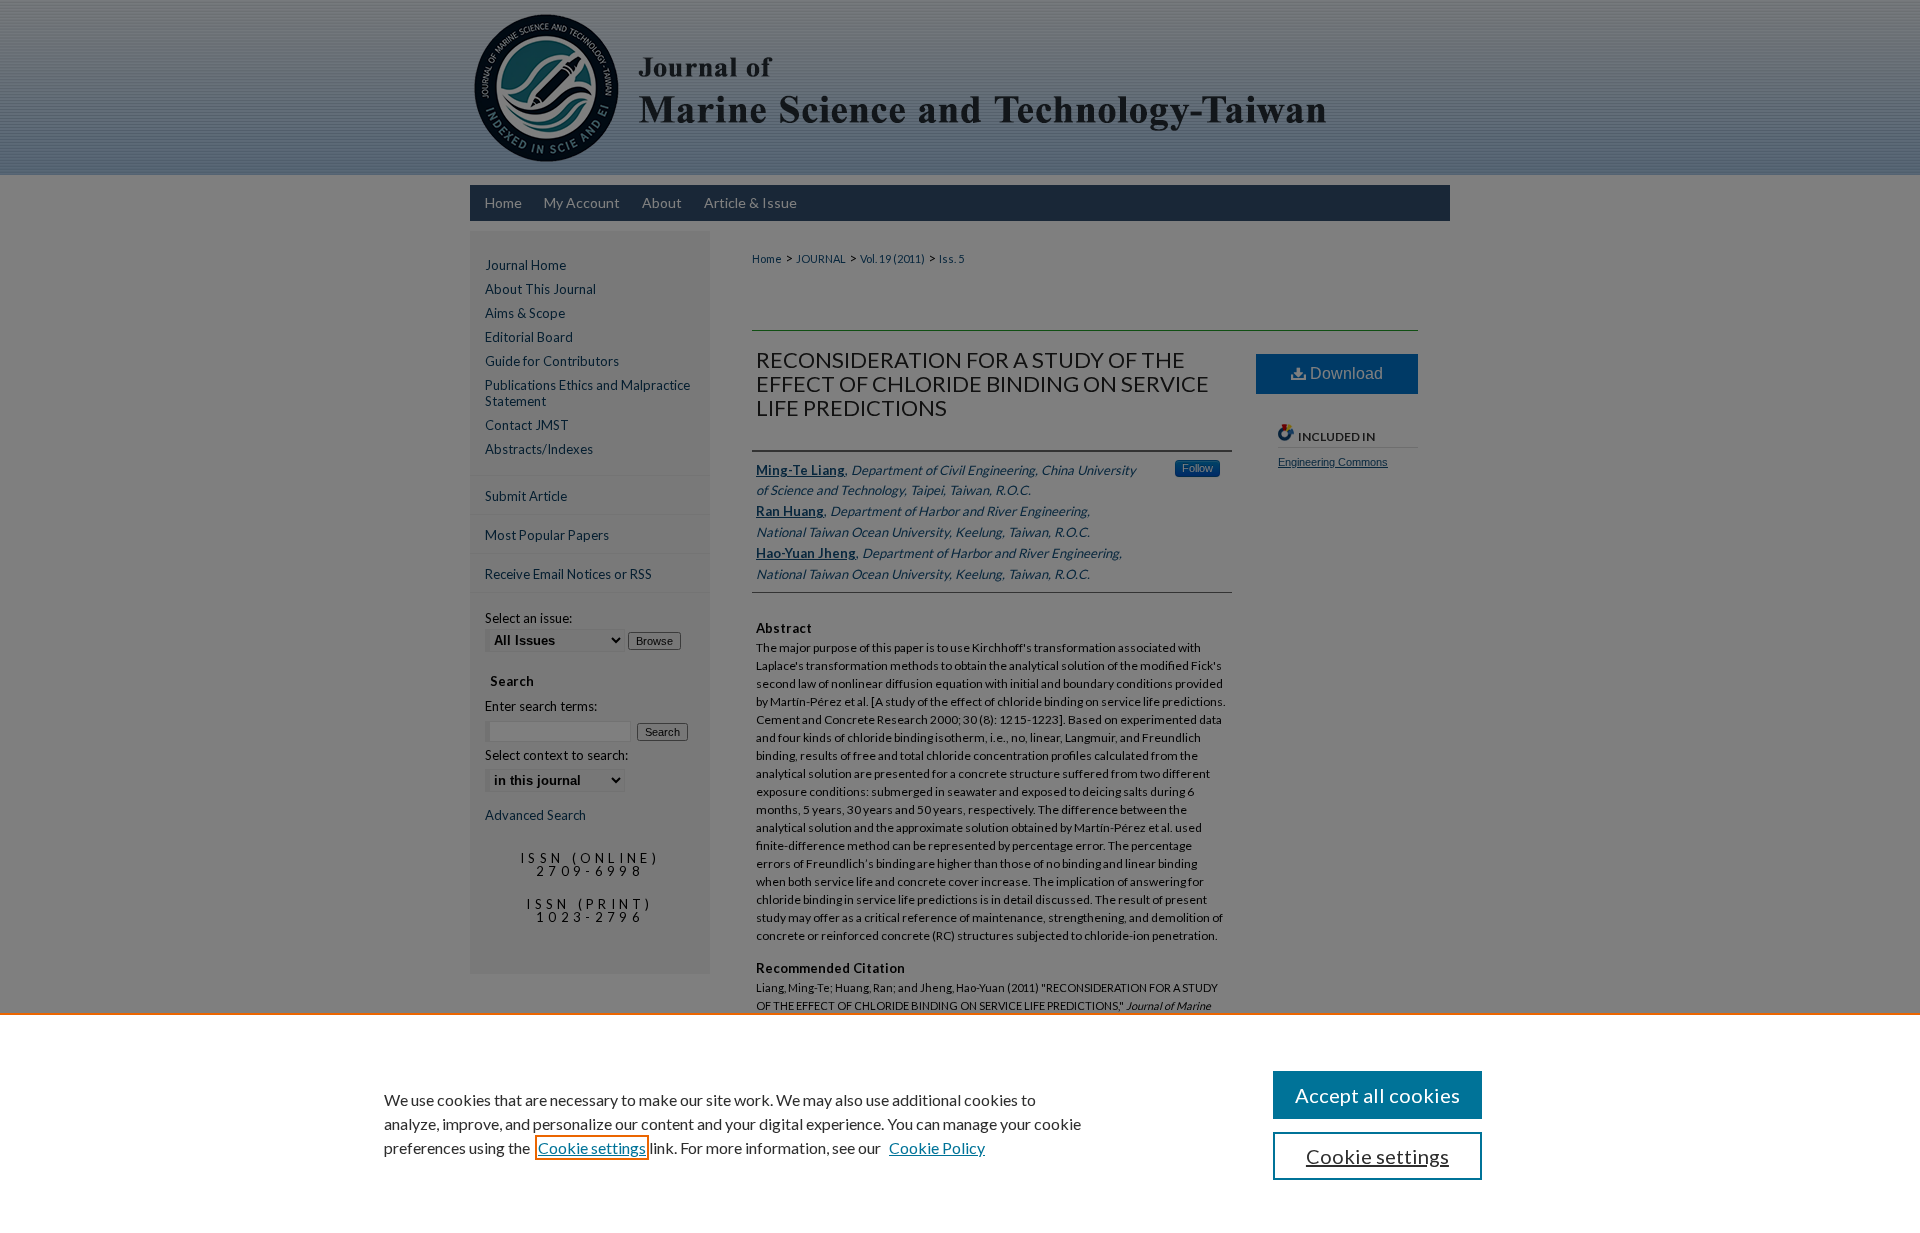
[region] (960, 1123)
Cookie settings (592, 1147)
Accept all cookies (1377, 1095)
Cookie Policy (937, 1147)
